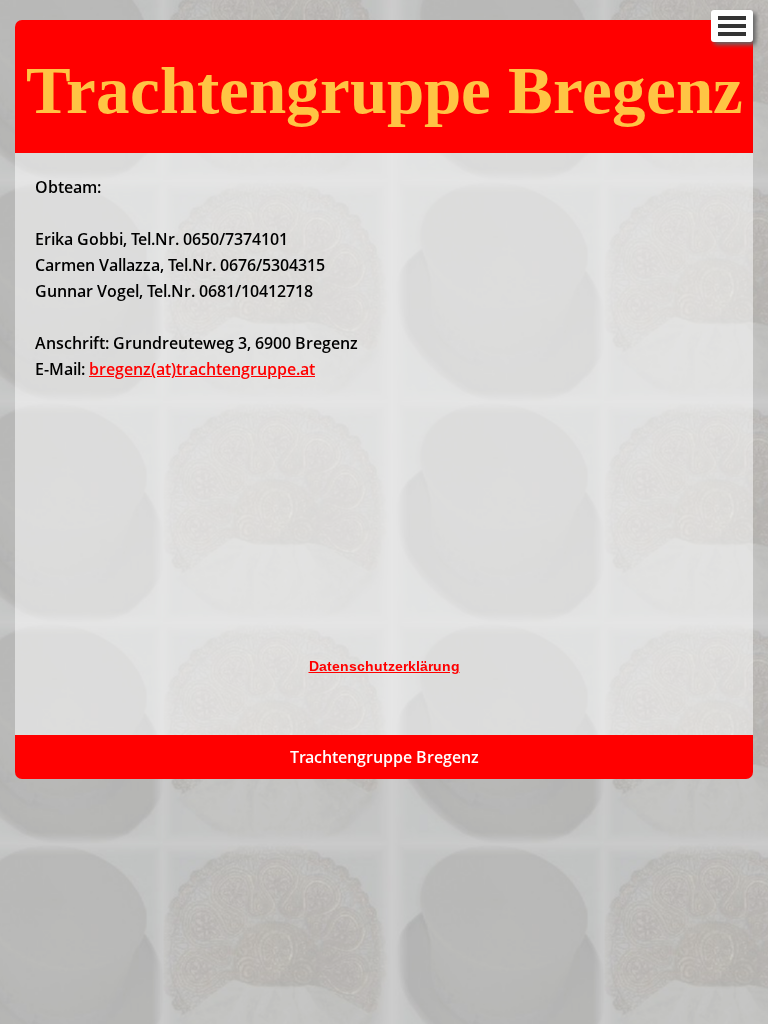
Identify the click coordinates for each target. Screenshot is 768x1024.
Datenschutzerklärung (384, 666)
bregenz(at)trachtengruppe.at (202, 369)
